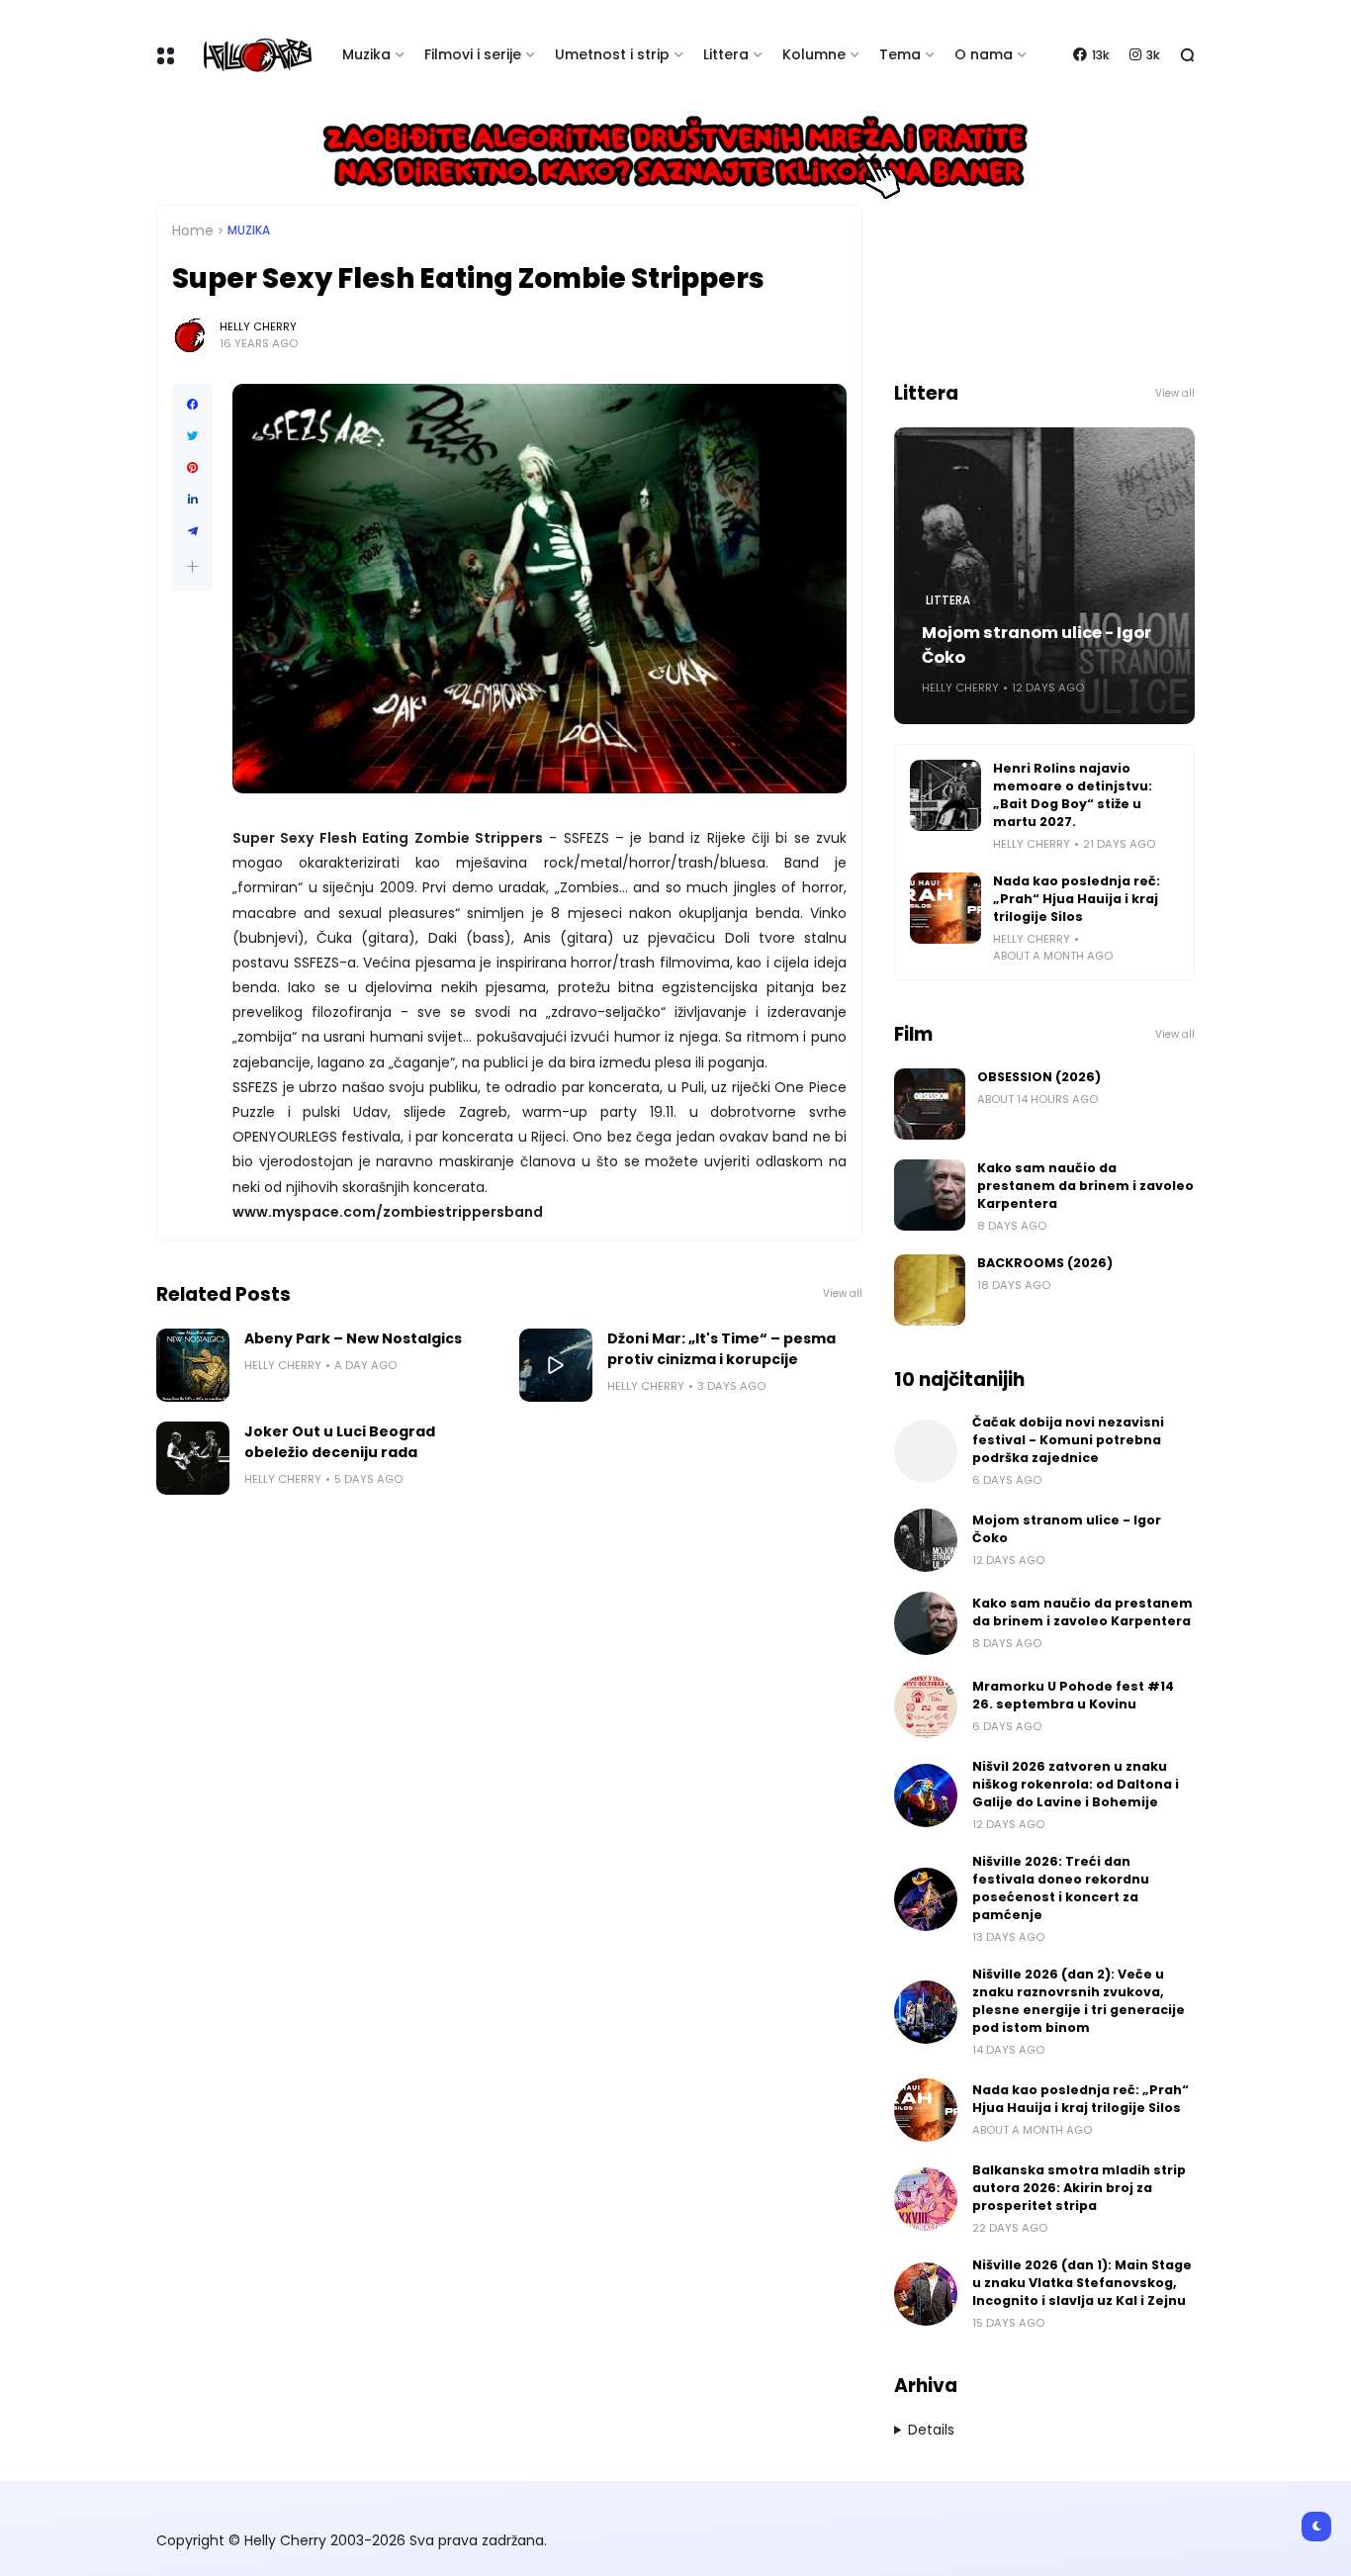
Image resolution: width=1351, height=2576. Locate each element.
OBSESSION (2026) (1039, 1077)
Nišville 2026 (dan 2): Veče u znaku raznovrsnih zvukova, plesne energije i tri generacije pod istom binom (1079, 2001)
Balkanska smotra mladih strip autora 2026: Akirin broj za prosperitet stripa (1079, 2188)
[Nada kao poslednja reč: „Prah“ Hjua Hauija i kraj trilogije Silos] (946, 908)
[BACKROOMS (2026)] (930, 1290)
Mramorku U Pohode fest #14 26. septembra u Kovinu (1073, 1695)
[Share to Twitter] (192, 436)
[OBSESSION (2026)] (930, 1104)
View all (843, 1293)
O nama (984, 54)
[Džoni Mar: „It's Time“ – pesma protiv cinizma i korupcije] (556, 1365)
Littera (726, 54)
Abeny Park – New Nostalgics (353, 1338)
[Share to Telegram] (192, 531)
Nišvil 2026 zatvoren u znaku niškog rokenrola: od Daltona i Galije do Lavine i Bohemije (1076, 1784)
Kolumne (814, 54)
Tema (900, 54)
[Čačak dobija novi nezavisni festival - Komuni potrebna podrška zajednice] (926, 1451)
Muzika (366, 54)
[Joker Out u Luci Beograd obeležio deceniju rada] (193, 1458)
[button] (192, 566)
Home (193, 230)
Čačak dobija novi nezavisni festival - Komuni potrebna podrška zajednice (1068, 1440)
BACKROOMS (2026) (1045, 1263)
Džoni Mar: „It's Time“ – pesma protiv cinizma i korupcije (721, 1349)
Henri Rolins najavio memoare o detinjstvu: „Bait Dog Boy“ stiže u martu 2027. (1073, 795)
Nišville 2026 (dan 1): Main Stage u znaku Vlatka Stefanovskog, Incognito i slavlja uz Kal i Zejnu (1082, 2283)
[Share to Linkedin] (192, 500)
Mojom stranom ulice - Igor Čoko (1036, 645)
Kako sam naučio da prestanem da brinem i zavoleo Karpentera (1085, 1186)
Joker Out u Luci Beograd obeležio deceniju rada (340, 1442)
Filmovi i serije (473, 54)
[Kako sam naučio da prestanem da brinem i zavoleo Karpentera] (930, 1195)
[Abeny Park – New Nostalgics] (193, 1365)
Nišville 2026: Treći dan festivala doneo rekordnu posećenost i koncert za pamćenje (1061, 1888)
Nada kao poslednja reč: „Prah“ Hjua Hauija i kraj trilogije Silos (1077, 899)
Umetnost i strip (612, 54)
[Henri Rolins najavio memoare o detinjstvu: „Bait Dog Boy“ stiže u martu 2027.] (946, 795)
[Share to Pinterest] (192, 468)
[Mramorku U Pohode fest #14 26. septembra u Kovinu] (926, 1706)
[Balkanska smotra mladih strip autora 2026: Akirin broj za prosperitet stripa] (926, 2199)
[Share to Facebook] (192, 405)
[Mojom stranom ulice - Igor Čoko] (926, 1540)
